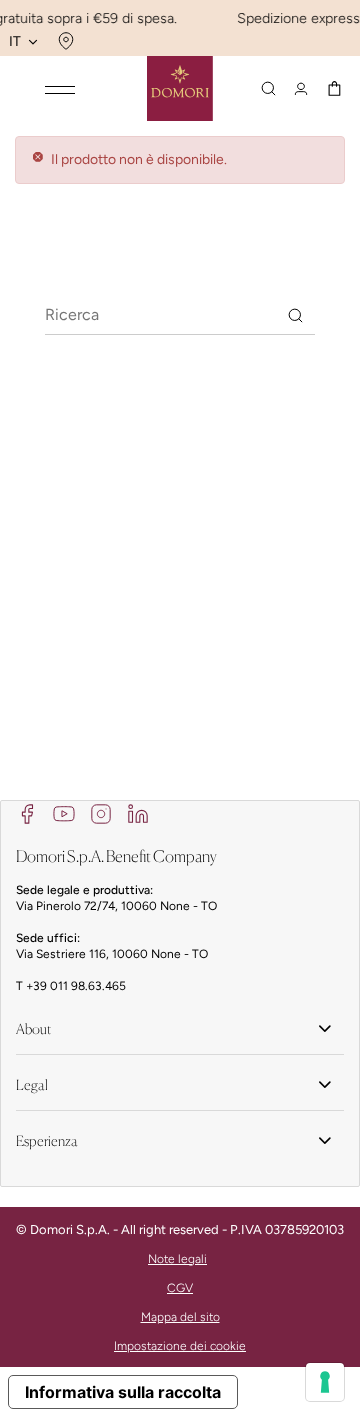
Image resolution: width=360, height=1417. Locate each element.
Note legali (177, 1259)
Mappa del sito (180, 1317)
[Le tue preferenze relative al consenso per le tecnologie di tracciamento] (325, 1382)
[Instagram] (101, 812)
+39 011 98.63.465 (76, 986)
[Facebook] (27, 812)
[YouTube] (64, 812)
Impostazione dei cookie (180, 1346)
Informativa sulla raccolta (123, 1392)
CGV (180, 1288)
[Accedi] (301, 89)
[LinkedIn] (138, 812)
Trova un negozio (63, 41)
